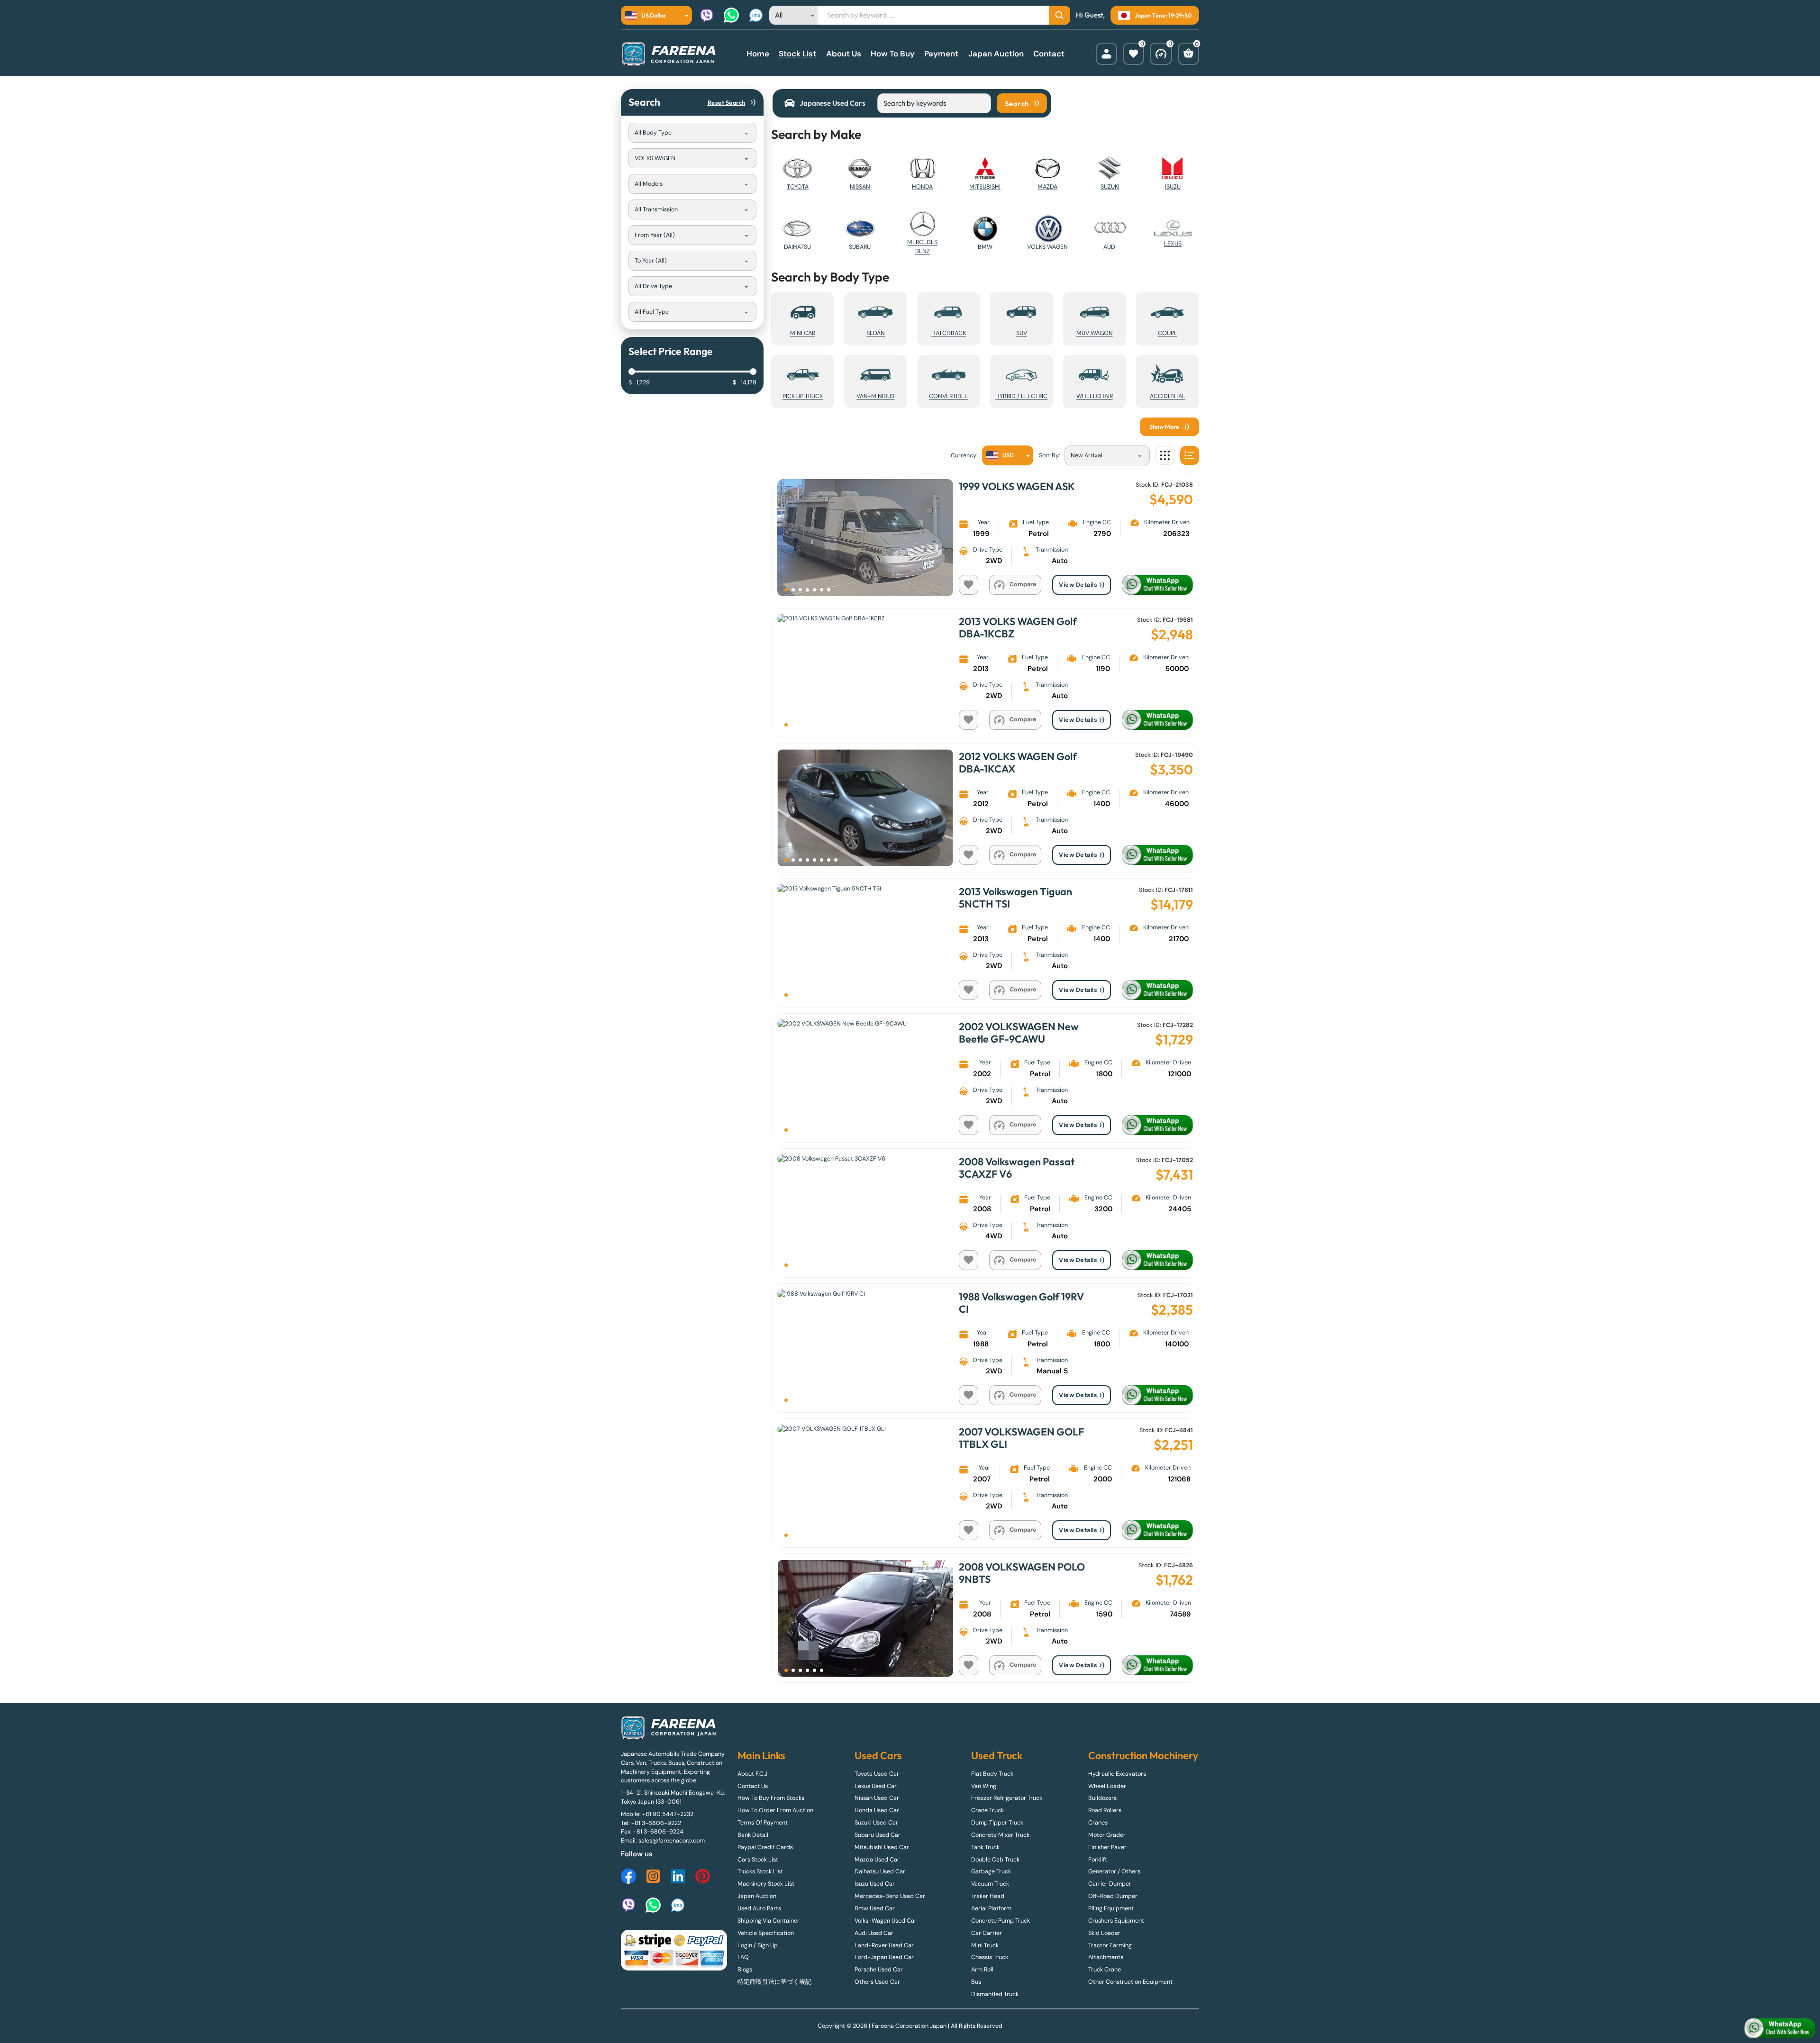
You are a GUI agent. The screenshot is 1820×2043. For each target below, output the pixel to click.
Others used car (877, 1982)
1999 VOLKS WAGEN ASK (1017, 486)
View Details (1078, 585)
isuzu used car (875, 1884)
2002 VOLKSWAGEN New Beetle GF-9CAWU (1019, 1033)
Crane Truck (987, 1810)
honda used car (877, 1810)
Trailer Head (988, 1896)
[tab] (825, 103)
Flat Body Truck (992, 1774)
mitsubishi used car (882, 1847)
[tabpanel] (910, 908)
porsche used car (879, 1970)
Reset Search (727, 102)
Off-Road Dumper (1113, 1896)
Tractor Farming (1110, 1945)
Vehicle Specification (766, 1933)
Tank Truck (985, 1847)
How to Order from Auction (775, 1810)
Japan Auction (996, 54)
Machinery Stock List (766, 1884)
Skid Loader (1104, 1933)
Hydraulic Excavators (1117, 1774)
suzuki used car (876, 1823)
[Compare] (1161, 54)
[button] (786, 590)
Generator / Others (1114, 1871)
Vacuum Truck (990, 1884)
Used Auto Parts (759, 1908)
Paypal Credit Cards (765, 1847)
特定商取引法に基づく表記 (774, 1982)
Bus (976, 1982)
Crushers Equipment (1116, 1921)
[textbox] (648, 15)
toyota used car (877, 1774)
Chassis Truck (990, 1957)
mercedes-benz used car (890, 1896)
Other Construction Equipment (1130, 1982)
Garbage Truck (991, 1871)
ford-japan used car (884, 1957)
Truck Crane (1105, 1970)
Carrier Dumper (1110, 1884)
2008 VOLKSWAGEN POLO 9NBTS (1022, 1573)
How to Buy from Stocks (771, 1798)
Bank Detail (753, 1835)
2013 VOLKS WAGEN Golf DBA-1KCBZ (1018, 627)
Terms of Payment (763, 1823)
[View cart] (1188, 54)
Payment (941, 54)
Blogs (745, 1970)
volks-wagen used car (886, 1921)
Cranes (1098, 1823)
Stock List (797, 54)
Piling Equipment (1111, 1908)
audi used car (874, 1933)
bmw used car (875, 1908)
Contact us (753, 1786)
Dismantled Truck (995, 1994)
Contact (1049, 54)
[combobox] (656, 15)
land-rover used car (884, 1945)
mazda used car (877, 1860)
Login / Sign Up (758, 1945)
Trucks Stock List (760, 1871)
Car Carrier (987, 1933)
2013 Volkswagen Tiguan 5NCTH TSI (1015, 898)
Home (758, 54)
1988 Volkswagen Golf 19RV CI (1021, 1303)
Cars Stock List (758, 1860)
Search (1017, 103)
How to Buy (893, 54)
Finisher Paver (1107, 1847)
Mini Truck (985, 1945)
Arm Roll (982, 1970)
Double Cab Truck (995, 1860)
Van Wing (984, 1786)
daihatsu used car (880, 1871)
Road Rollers (1105, 1810)
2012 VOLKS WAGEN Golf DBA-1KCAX (1018, 763)
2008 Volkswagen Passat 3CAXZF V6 (1017, 1168)
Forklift (1098, 1860)
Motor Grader (1107, 1835)
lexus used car (876, 1786)
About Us (844, 54)
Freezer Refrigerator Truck (1007, 1798)
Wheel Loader (1107, 1786)
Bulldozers (1102, 1798)
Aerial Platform (991, 1908)
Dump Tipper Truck (997, 1823)
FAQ (743, 1957)
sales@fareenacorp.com (672, 1841)
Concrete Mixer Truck (1000, 1835)
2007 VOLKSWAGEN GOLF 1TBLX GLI (1021, 1438)
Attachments (1106, 1957)
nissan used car (877, 1798)
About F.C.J (752, 1774)
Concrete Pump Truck (1001, 1921)
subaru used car (878, 1835)
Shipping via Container (769, 1921)
